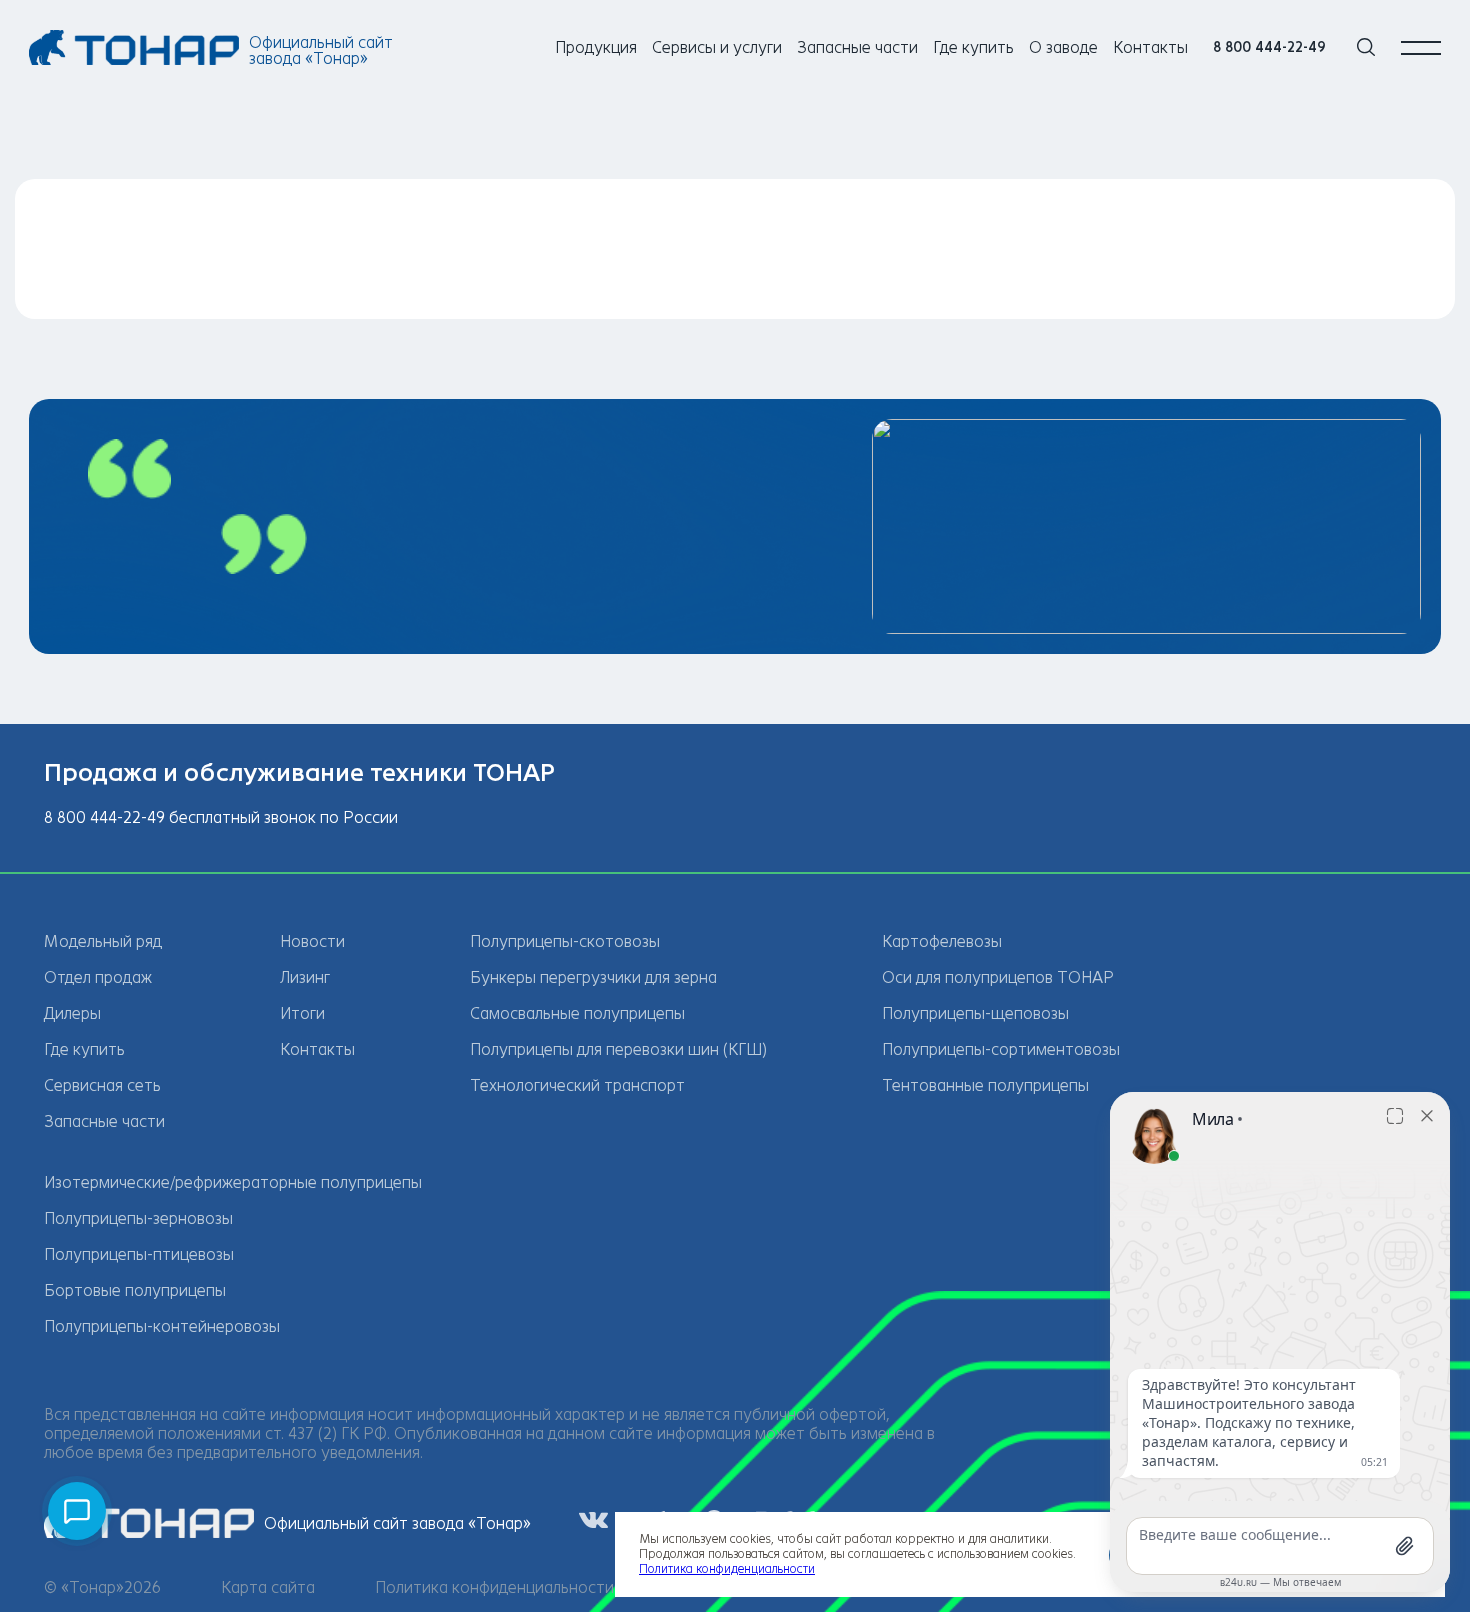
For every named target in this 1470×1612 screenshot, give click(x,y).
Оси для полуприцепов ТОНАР (998, 977)
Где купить (973, 47)
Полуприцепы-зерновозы (138, 1218)
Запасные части (857, 47)
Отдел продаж (98, 977)
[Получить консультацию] (77, 1511)
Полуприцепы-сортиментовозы (1001, 1049)
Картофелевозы (942, 941)
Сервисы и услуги (717, 47)
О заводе (1063, 47)
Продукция (596, 47)
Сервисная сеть (102, 1085)
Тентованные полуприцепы (985, 1085)
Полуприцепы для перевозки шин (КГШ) (618, 1049)
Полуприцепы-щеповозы (975, 1013)
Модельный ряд (103, 941)
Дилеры (72, 1013)
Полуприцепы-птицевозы (139, 1254)
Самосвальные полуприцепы (577, 1013)
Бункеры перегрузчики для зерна (593, 977)
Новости (312, 941)
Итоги (302, 1013)
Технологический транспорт (577, 1085)
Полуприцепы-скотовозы (565, 941)
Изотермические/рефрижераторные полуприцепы (233, 1182)
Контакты (1150, 47)
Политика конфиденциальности (494, 1587)
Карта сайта (268, 1587)
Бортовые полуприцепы (135, 1290)
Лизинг (305, 977)
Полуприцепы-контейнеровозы (162, 1326)
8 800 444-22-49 (1269, 47)
